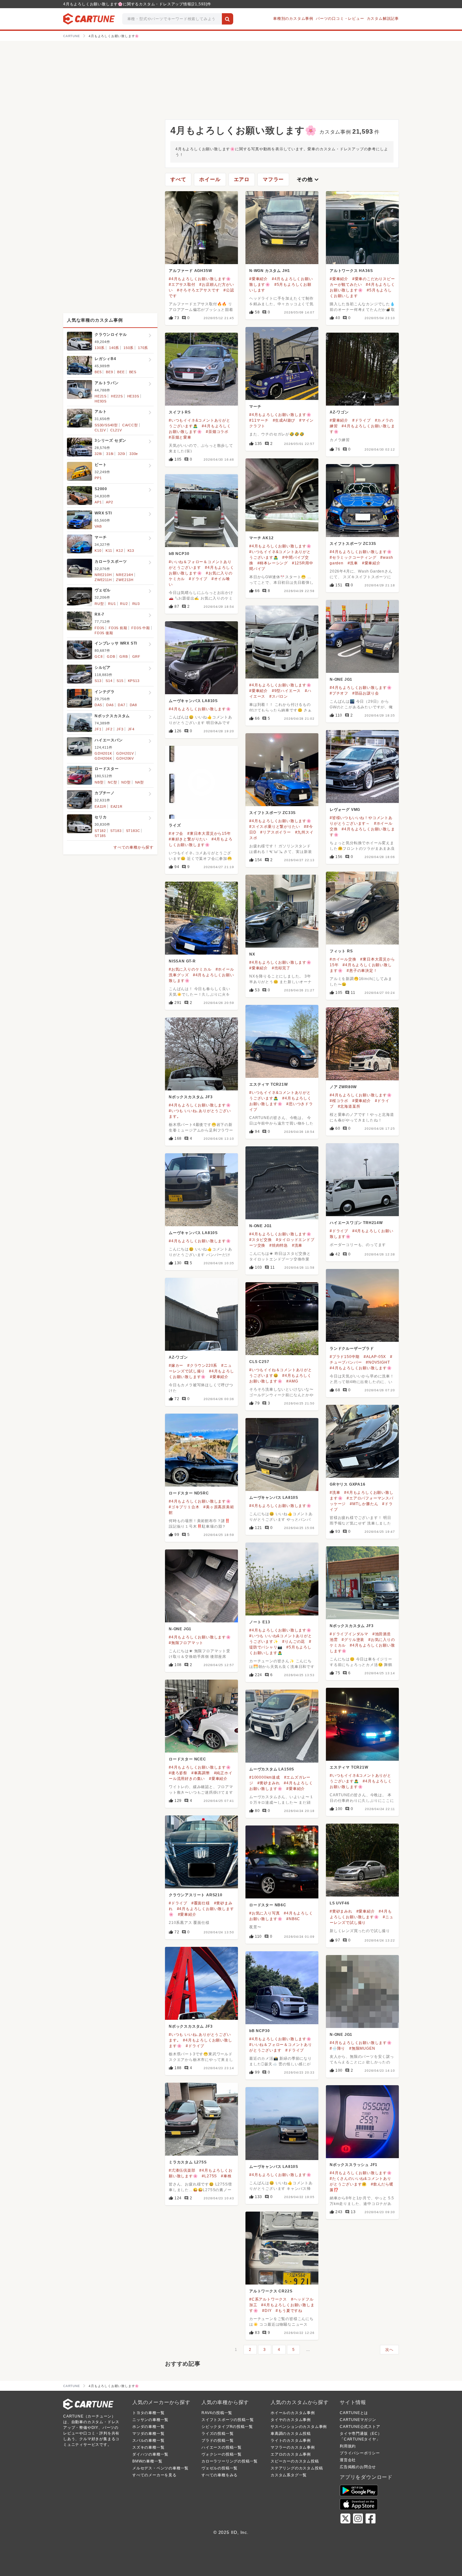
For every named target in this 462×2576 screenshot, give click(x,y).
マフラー (273, 179)
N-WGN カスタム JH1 (270, 271)
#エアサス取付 (182, 285)
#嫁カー (176, 1366)
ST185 (100, 836)
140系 (114, 348)
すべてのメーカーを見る (154, 2475)
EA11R (100, 806)
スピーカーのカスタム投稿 (295, 2461)
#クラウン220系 (202, 1366)
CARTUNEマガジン (358, 2420)
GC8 (99, 656)
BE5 (98, 372)
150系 (129, 348)
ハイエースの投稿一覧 (222, 2447)
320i (121, 454)
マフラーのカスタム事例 (293, 2447)
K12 (120, 551)
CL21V (116, 430)
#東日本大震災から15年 (209, 834)
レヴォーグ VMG (345, 810)
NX (252, 954)
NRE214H (125, 575)
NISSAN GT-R (182, 961)
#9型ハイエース (286, 691)
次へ (389, 2350)
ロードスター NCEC (187, 1759)
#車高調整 (201, 1773)
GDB (111, 656)
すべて (178, 179)
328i (98, 454)
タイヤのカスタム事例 (291, 2420)
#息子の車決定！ (362, 971)
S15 (120, 681)
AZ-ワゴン (339, 412)
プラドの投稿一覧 (217, 2440)
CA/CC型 (130, 425)
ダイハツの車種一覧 (150, 2454)
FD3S (99, 628)
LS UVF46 (339, 1903)
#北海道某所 (349, 1106)
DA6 (110, 705)
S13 (98, 681)
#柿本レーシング (273, 563)
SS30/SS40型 (106, 425)
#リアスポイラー (275, 832)
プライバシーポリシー (360, 2453)
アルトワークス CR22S (271, 2291)
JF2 (109, 729)
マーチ (255, 407)
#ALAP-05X (375, 1357)
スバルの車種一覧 (148, 2440)
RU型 (99, 604)
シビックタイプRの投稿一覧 (227, 2427)
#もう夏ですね (289, 2311)
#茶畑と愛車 (180, 437)
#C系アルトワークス (268, 2299)
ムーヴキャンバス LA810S (193, 701)
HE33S (133, 396)
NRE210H (103, 575)
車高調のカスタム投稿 (291, 2434)
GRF (136, 656)
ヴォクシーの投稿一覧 (222, 2454)
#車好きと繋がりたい (188, 839)
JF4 (131, 729)
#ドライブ (362, 420)
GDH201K (103, 753)
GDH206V (125, 758)
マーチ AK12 (261, 538)
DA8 (133, 705)
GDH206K (103, 758)
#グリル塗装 (353, 1640)
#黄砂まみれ (269, 1783)
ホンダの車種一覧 (148, 2427)
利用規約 (348, 2446)
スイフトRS (180, 412)
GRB (124, 656)
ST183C (133, 831)
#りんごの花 (294, 1642)
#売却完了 (281, 968)
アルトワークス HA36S (351, 271)
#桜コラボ (339, 1101)
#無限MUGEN (362, 2048)
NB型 (99, 782)
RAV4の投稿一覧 (217, 2413)
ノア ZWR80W (343, 1087)
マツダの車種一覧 (148, 2434)
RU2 (124, 604)
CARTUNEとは (354, 2413)
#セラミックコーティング (353, 557)
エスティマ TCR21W (269, 1084)
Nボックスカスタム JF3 (191, 1097)
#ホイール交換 (343, 959)
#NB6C (293, 1919)
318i (110, 454)
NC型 (112, 782)
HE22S (117, 396)
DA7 (121, 705)
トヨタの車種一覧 (148, 2413)
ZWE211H (103, 580)
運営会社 (348, 2460)
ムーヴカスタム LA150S (272, 1769)
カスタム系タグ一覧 (289, 2475)
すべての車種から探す (134, 847)
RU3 (136, 604)
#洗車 (353, 563)
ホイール (210, 179)
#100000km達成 (265, 1777)
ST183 (116, 831)
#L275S (209, 2176)
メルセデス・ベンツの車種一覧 (160, 2468)
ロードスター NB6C (268, 1905)
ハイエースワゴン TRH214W (356, 1223)
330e (134, 454)
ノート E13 (260, 1622)
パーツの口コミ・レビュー (340, 19)
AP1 (98, 502)
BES (133, 372)
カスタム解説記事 (383, 19)
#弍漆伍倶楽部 (182, 2170)
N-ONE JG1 (341, 679)
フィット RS (341, 951)
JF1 (98, 729)
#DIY (267, 2311)
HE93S (101, 401)
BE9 (109, 372)
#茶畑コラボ (217, 432)
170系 (143, 348)
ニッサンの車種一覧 (150, 2420)
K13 (131, 551)
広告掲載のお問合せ (358, 2467)
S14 (109, 681)
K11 (109, 551)
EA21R (117, 806)
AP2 (109, 502)
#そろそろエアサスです (198, 290)
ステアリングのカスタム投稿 (297, 2468)
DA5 (98, 705)
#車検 (226, 2176)
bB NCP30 (179, 554)
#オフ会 (176, 834)
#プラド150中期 (345, 1357)
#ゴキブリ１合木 (184, 1507)
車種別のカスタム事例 (293, 19)
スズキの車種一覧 (148, 2447)
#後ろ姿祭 (178, 1773)
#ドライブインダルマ (349, 1634)
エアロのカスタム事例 (291, 2454)
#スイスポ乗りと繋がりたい (275, 827)
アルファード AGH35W (190, 271)
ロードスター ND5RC (189, 1493)
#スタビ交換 (261, 1240)
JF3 (120, 729)
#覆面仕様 (201, 1903)
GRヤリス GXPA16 (348, 1484)
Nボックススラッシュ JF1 (354, 2165)
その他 (308, 180)
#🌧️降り (337, 2048)
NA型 (140, 782)
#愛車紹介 (258, 279)
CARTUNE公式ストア (360, 2427)
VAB (98, 526)
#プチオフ (339, 693)
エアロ (242, 179)
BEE (121, 372)
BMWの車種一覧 (147, 2461)
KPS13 (134, 681)
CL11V (100, 430)
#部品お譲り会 (366, 693)
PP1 (98, 478)
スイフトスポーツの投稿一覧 (228, 2420)
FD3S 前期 (118, 628)
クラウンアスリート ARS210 (196, 1895)
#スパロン (279, 696)
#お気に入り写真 (264, 1913)
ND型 (126, 782)
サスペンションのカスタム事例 (299, 2427)
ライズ (175, 825)
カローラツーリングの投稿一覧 (230, 2461)
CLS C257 (259, 1362)
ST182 (100, 831)
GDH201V (125, 753)
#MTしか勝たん (364, 1504)
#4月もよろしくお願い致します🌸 (200, 279)
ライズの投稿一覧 (217, 2434)
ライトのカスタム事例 (291, 2440)
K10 (98, 551)
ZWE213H (125, 580)
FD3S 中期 (141, 628)
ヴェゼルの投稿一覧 (220, 2468)
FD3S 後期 (104, 633)
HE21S (101, 396)
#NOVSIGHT (378, 1362)
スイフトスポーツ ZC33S (353, 544)
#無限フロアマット (186, 1643)
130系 (100, 348)
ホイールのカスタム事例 (293, 2413)
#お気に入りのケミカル (190, 969)
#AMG (292, 1381)
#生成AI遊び (284, 420)
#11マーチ (259, 420)
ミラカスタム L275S (188, 2162)
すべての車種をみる (220, 2475)
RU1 (112, 604)
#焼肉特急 (279, 1245)
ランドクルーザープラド (352, 1349)
